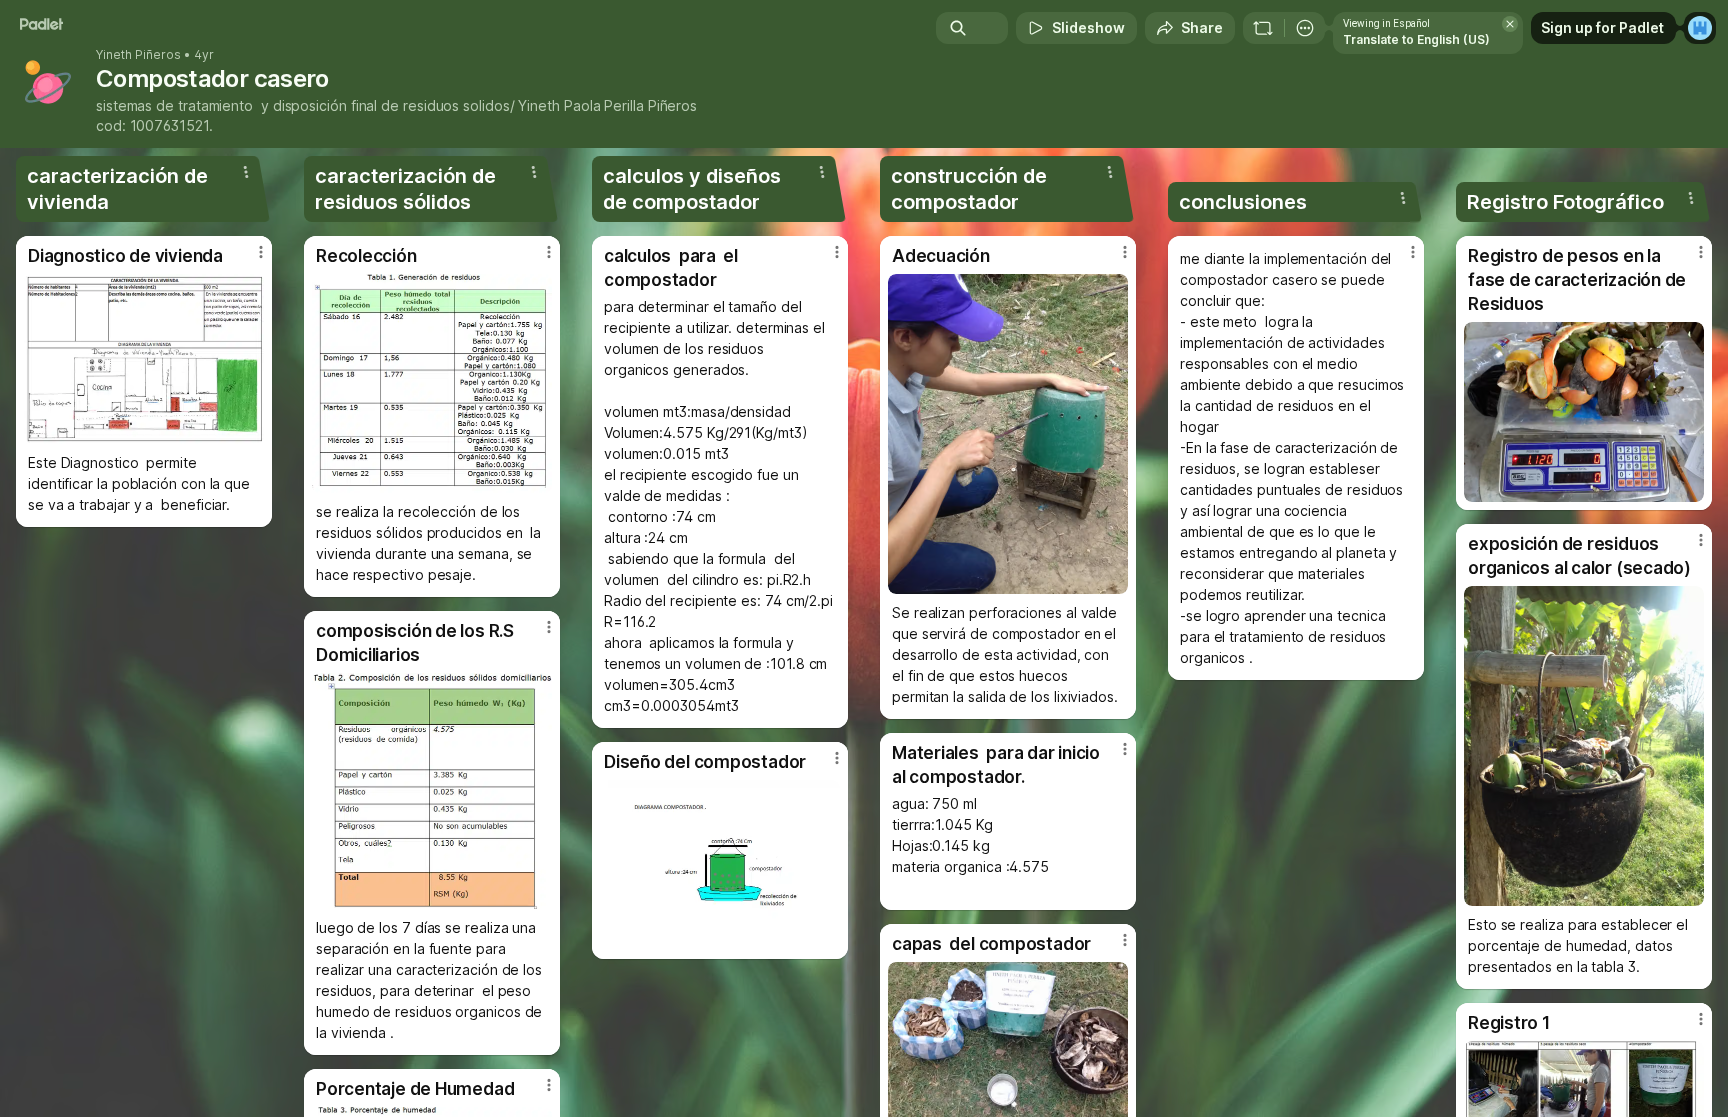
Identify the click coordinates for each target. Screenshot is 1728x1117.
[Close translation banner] (1510, 24)
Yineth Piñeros (138, 55)
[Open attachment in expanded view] (144, 359)
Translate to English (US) (1416, 39)
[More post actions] (261, 252)
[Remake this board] (1263, 28)
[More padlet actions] (1305, 28)
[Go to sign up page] (1700, 28)
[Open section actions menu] (246, 172)
